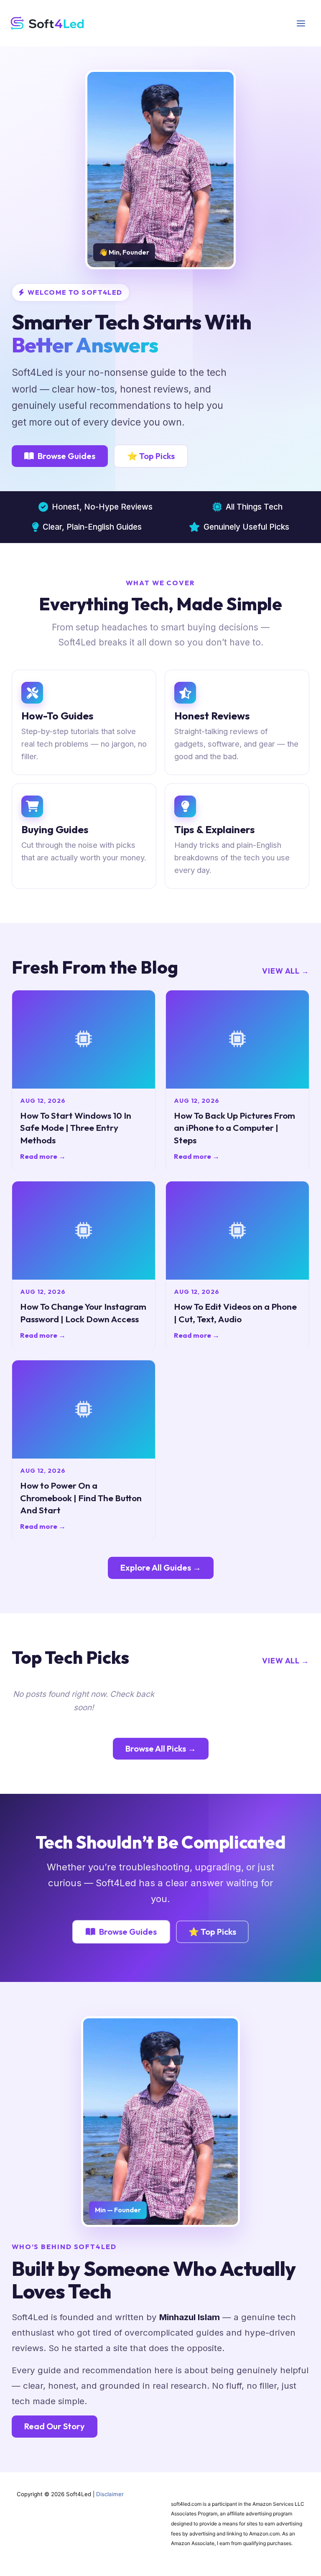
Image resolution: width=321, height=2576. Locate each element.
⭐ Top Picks (151, 456)
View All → (286, 971)
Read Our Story (55, 2426)
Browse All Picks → (161, 1748)
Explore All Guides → (161, 1567)
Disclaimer (110, 2494)
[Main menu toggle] (301, 23)
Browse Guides (66, 456)
